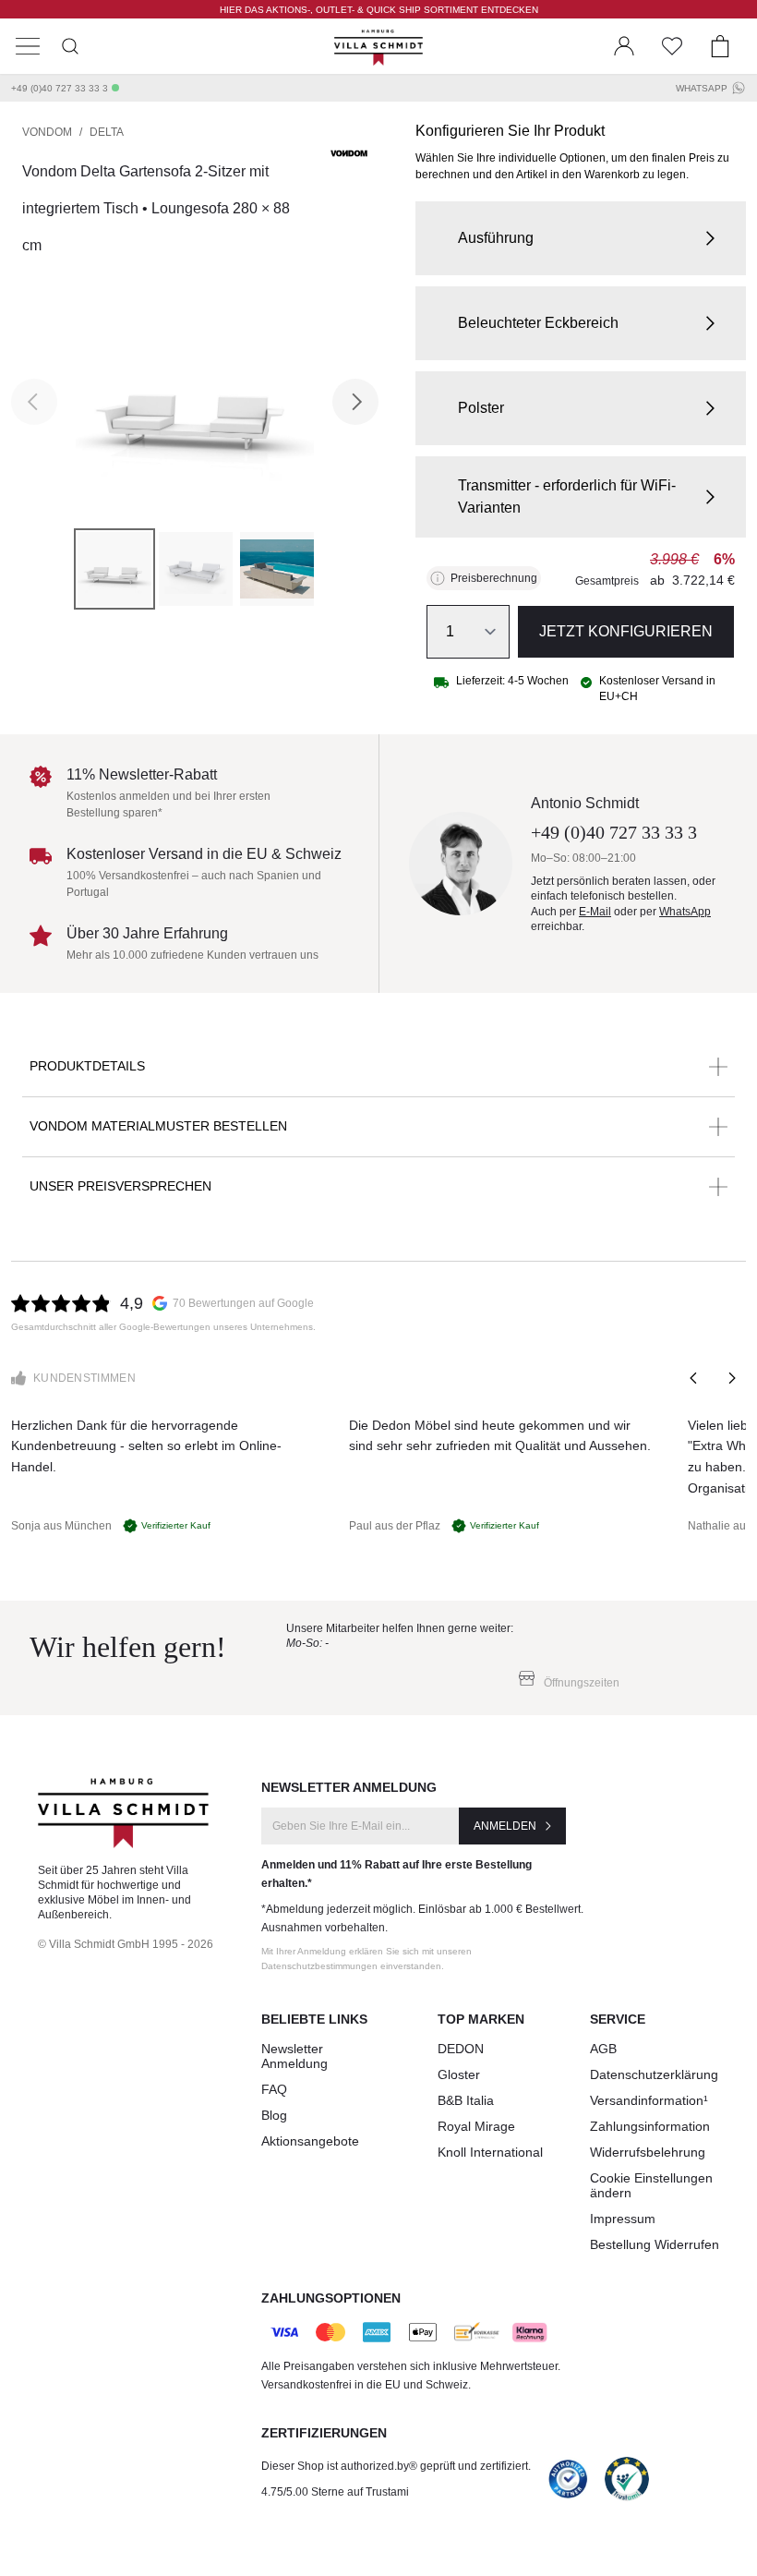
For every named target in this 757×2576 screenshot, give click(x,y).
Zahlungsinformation (650, 2126)
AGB (603, 2049)
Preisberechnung (494, 578)
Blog (274, 2115)
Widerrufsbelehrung (648, 2152)
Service (618, 2019)
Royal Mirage (476, 2126)
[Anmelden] (624, 46)
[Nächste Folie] (731, 1378)
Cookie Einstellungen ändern (651, 2185)
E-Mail (595, 912)
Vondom (47, 132)
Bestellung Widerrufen (655, 2244)
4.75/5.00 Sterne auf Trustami (335, 2492)
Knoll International (490, 2152)
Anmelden (505, 1826)
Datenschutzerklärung (654, 2074)
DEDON (461, 2049)
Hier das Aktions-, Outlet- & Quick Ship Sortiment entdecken (379, 10)
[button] (581, 238)
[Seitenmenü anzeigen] (28, 46)
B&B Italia (466, 2100)
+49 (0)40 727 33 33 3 (60, 88)
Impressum (623, 2219)
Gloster (459, 2074)
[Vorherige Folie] (694, 1378)
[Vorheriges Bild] (34, 402)
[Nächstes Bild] (355, 402)
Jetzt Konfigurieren (626, 631)
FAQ (274, 2089)
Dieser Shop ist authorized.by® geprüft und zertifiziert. (396, 2466)
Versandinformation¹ (649, 2100)
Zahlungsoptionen (331, 2298)
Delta (107, 132)
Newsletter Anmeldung (294, 2056)
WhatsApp (702, 88)
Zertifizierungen (324, 2433)
